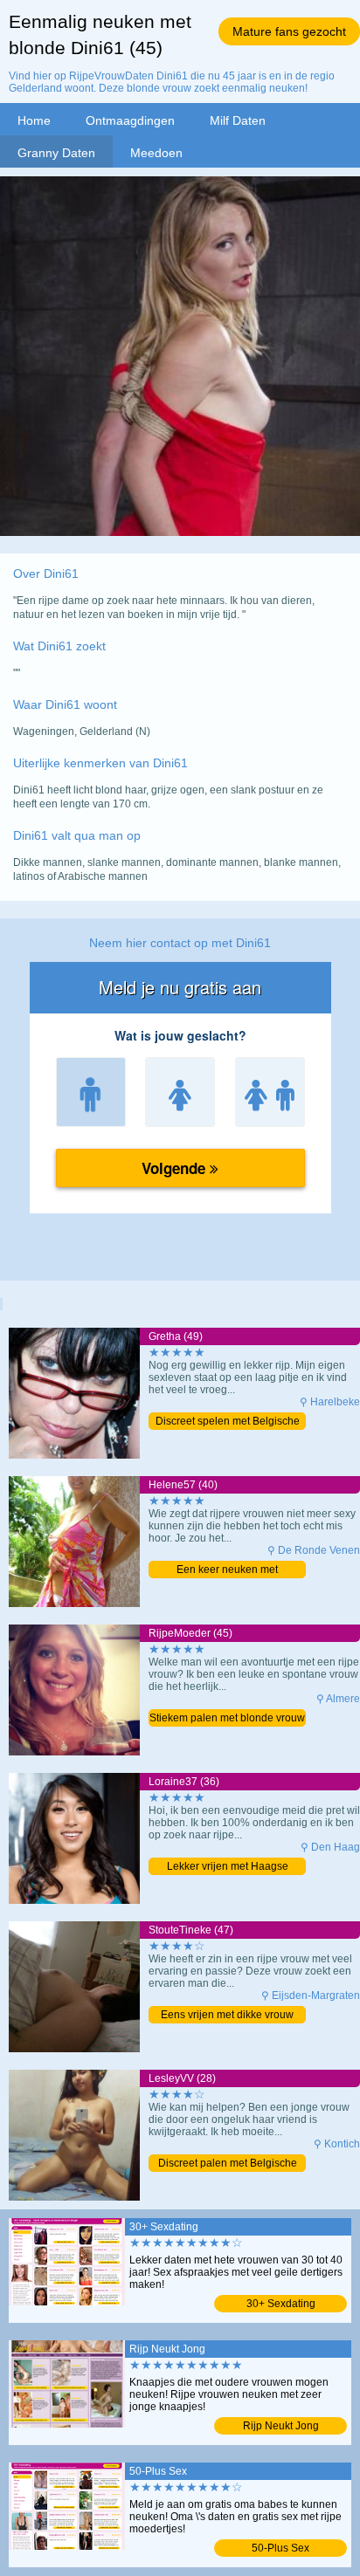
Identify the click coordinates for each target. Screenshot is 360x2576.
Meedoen (156, 153)
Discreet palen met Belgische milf (228, 2164)
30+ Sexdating (281, 2304)
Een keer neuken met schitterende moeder (227, 1571)
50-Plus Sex (280, 2548)
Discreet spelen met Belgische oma (228, 1422)
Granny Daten (56, 153)
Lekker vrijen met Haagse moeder (228, 1868)
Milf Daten (238, 120)
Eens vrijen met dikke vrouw (227, 2015)
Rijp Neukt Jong (281, 2426)
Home (34, 120)
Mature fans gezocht (289, 31)
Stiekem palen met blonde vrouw (227, 1718)
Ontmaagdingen (130, 120)
